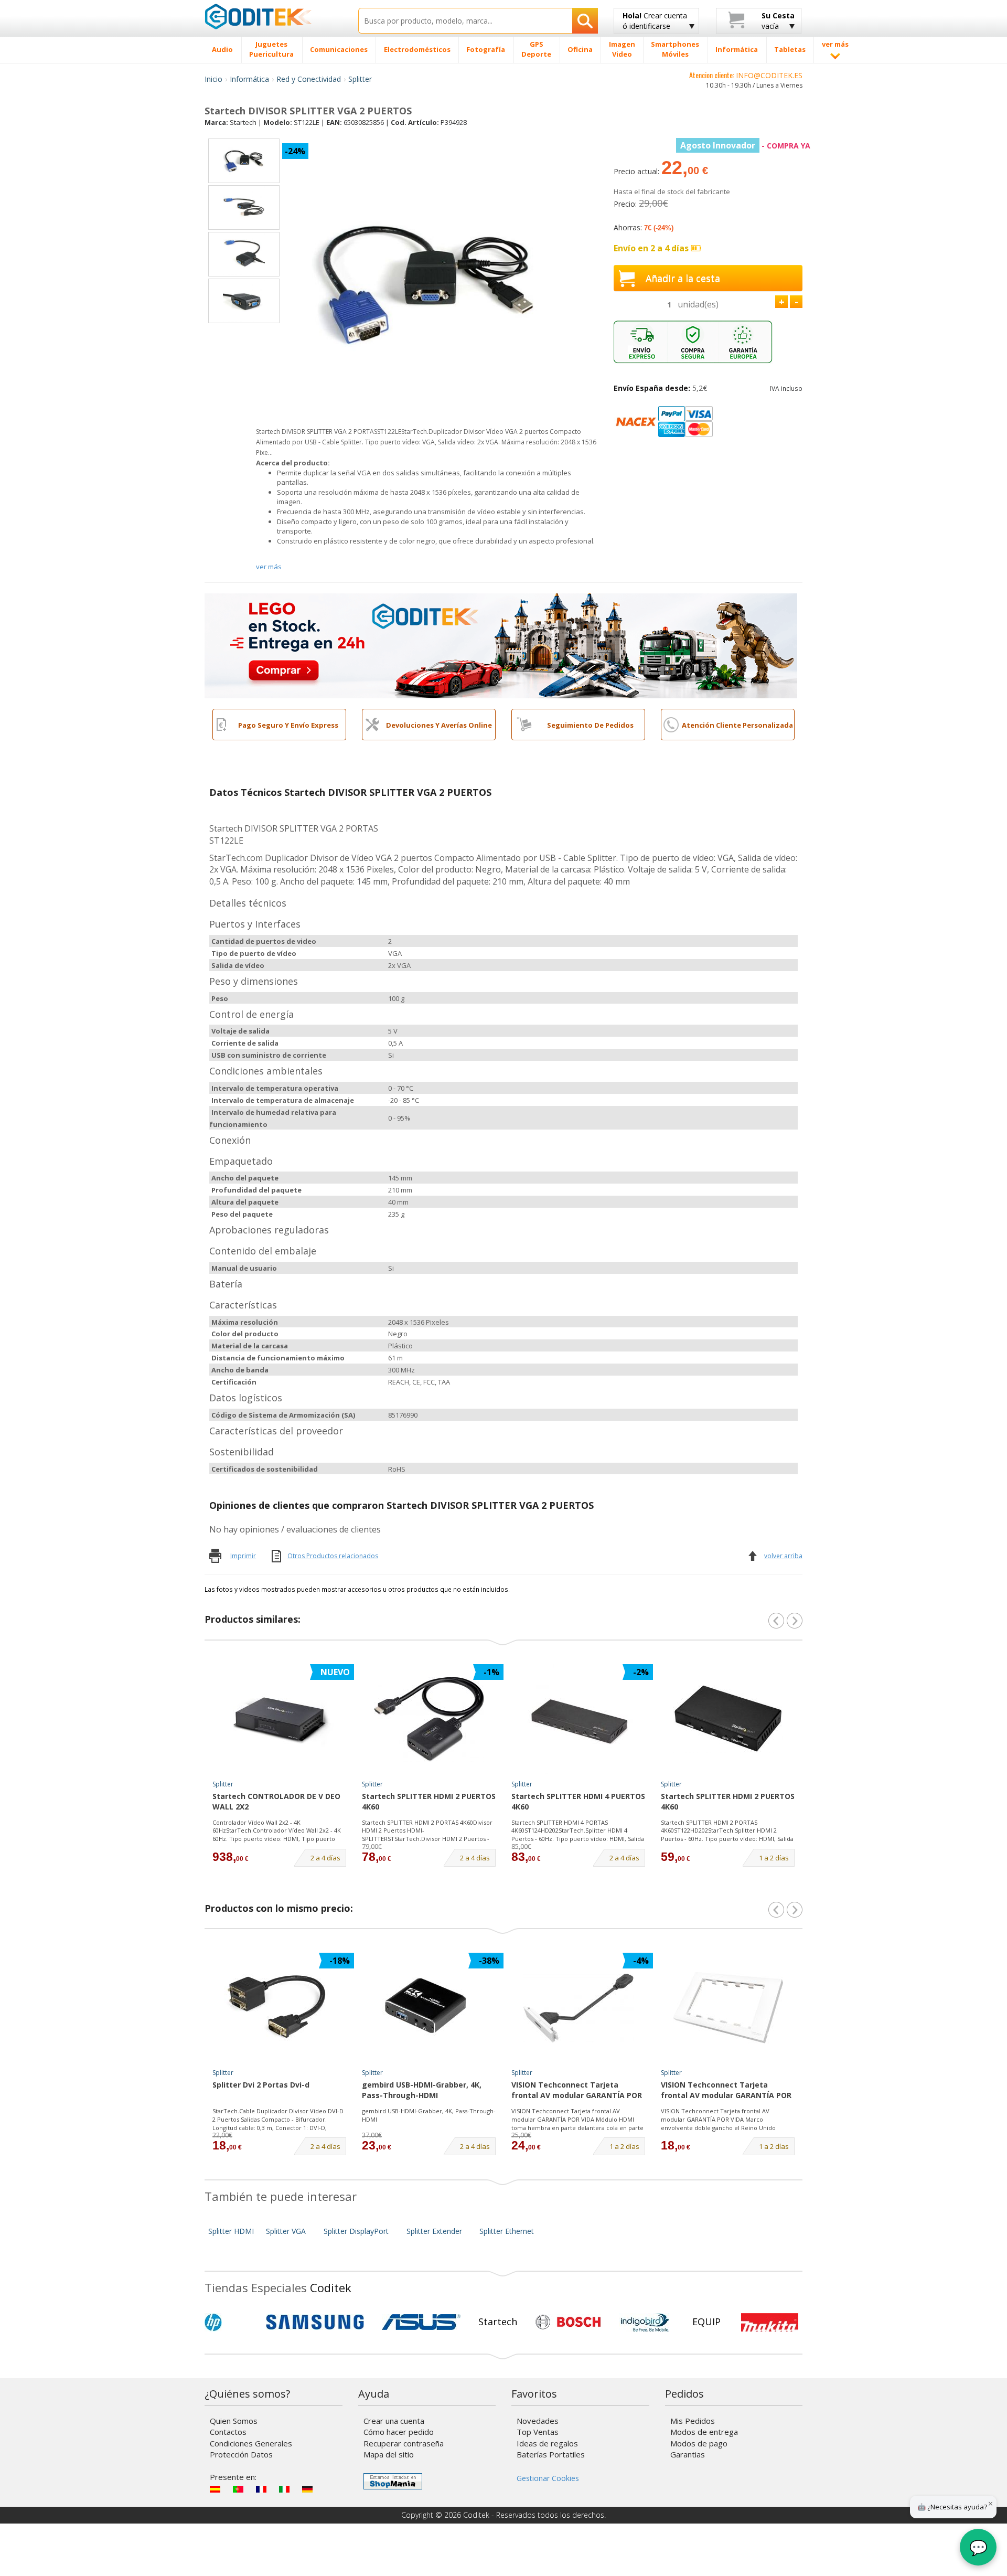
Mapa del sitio (389, 2454)
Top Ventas (538, 2432)
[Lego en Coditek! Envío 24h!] (501, 645)
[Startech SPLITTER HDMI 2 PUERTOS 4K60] (429, 1719)
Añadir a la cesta (683, 278)
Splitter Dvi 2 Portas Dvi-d (261, 2085)
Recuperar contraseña (404, 2443)
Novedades (538, 2421)
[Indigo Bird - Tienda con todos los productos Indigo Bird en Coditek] (645, 2322)
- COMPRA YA (745, 146)
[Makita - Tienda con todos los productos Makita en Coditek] (770, 2322)
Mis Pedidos (693, 2421)
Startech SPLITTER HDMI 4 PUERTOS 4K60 (578, 1801)
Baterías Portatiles (551, 2454)
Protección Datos (241, 2454)
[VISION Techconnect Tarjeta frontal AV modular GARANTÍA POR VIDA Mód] (579, 2008)
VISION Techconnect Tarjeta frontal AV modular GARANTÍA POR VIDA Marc (726, 2091)
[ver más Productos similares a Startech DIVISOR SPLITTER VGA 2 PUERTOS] (795, 1621)
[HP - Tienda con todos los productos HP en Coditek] (231, 2322)
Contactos (228, 2432)
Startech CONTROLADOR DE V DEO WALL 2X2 (276, 1801)
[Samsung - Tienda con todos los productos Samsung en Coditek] (315, 2322)
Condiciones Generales (251, 2443)
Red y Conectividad (309, 79)
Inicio (213, 79)
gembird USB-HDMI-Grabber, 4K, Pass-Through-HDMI (422, 2090)
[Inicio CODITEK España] (274, 16)
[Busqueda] (585, 21)
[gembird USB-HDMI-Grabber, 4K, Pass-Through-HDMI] (429, 2008)
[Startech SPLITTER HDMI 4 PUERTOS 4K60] (579, 1719)
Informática (249, 79)
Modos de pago (699, 2443)
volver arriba (783, 1556)
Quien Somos (234, 2421)
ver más (269, 567)
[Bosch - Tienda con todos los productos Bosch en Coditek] (568, 2322)
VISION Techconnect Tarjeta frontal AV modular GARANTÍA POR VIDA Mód (577, 2091)
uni (698, 304)
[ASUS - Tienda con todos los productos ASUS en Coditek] (421, 2322)
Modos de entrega (704, 2432)
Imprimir (243, 1556)
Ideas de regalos (547, 2443)
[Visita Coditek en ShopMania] (393, 2481)
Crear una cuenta (394, 2421)
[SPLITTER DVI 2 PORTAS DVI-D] (280, 2008)
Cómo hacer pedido (399, 2432)
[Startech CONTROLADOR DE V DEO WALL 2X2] (280, 1719)
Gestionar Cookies (548, 2478)
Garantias (688, 2454)
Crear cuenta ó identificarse (655, 21)
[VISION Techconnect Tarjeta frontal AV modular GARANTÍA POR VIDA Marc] (728, 2008)
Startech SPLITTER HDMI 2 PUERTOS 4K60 (429, 1801)
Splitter (360, 79)
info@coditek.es (769, 75)
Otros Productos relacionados (333, 1556)
